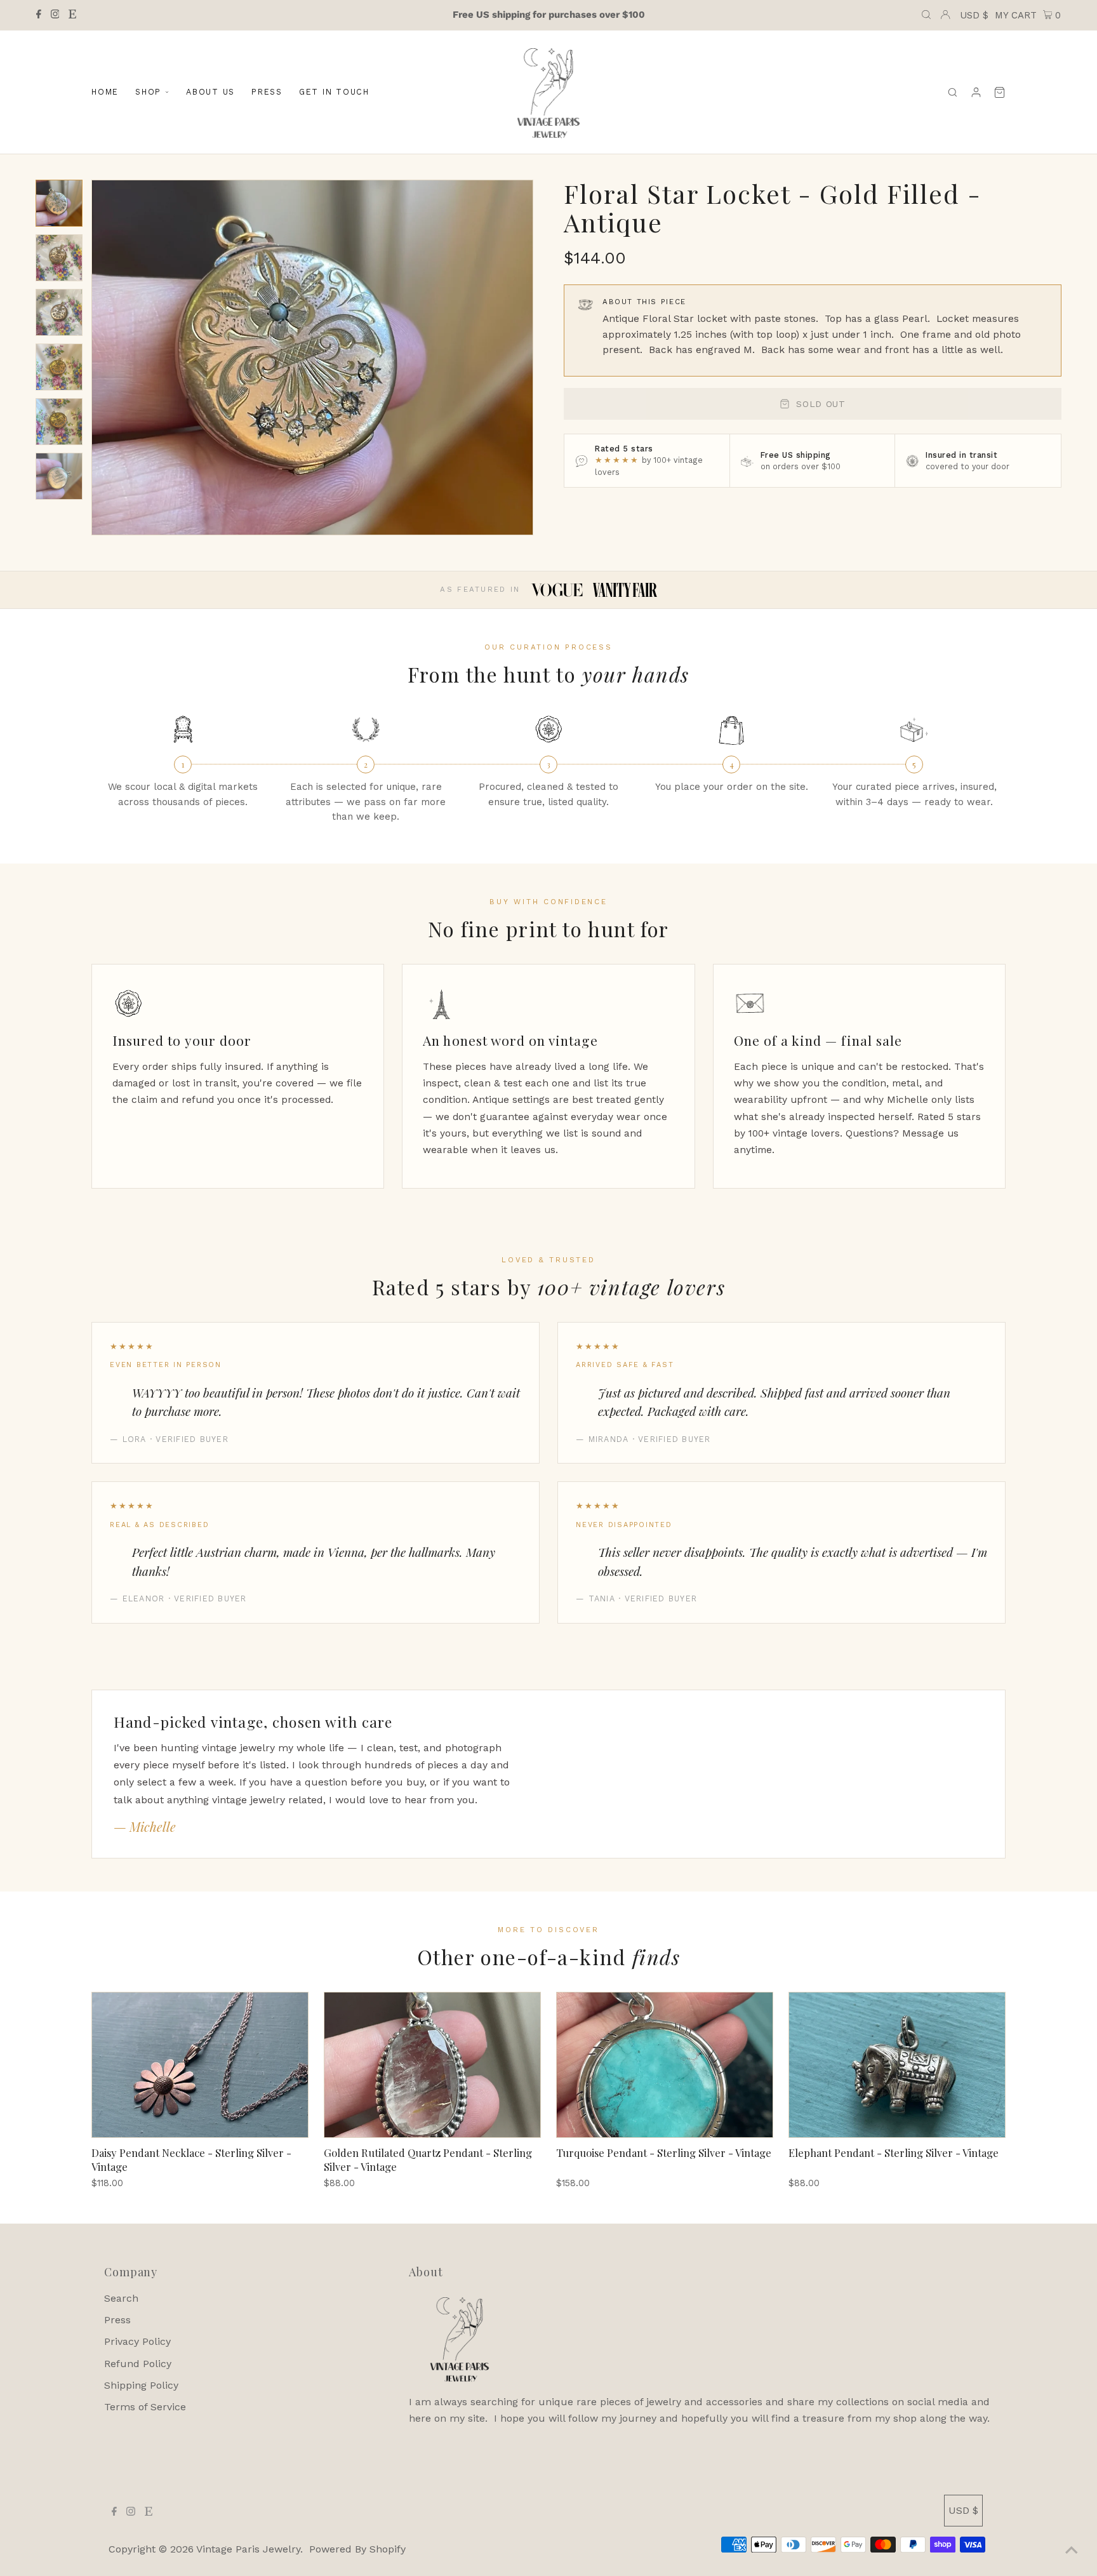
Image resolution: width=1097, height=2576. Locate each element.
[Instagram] (55, 15)
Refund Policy (138, 2364)
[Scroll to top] (1072, 2551)
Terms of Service (145, 2407)
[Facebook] (39, 15)
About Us (210, 92)
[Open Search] (926, 15)
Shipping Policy (141, 2385)
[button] (59, 203)
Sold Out (821, 404)
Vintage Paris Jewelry (248, 2549)
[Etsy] (72, 15)
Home (105, 92)
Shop (148, 92)
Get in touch (334, 92)
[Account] (976, 92)
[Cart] (1000, 92)
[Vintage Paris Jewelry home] (548, 92)
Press (267, 92)
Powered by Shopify (357, 2549)
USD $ (974, 15)
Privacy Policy (137, 2341)
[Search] (953, 92)
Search (121, 2298)
